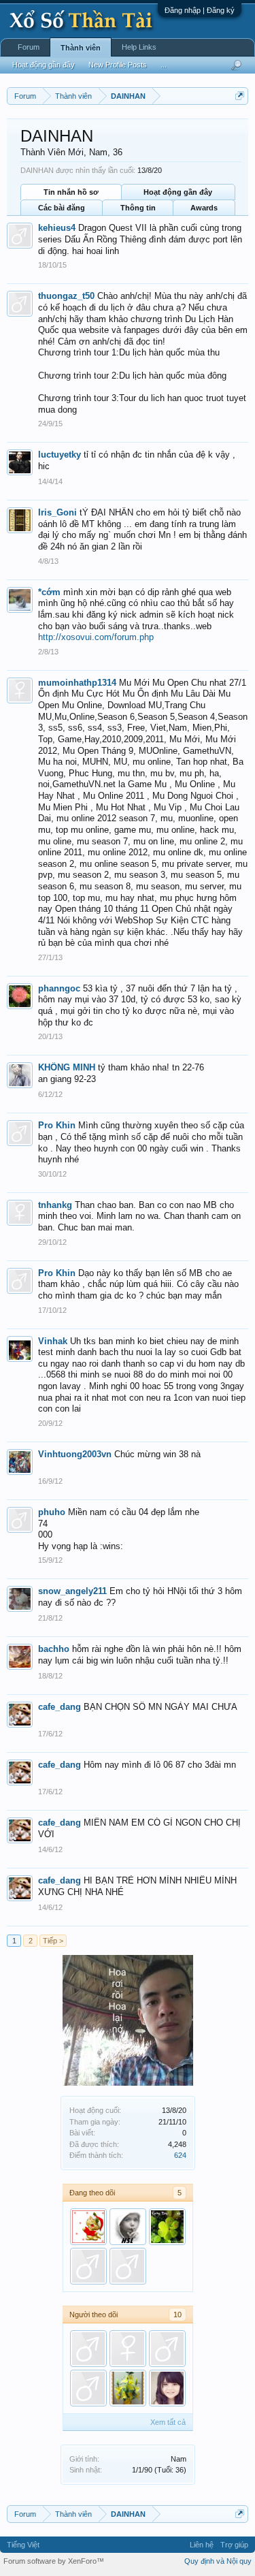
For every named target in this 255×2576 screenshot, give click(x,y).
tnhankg (55, 1205)
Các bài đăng (62, 208)
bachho (54, 1649)
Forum (29, 47)
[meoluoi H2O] (88, 2227)
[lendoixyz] (167, 2227)
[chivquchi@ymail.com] (128, 2388)
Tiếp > (53, 1941)
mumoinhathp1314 (77, 683)
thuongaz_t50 (66, 296)
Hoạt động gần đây (178, 192)
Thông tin (138, 208)
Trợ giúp (234, 2545)
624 (180, 2155)
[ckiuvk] (128, 2266)
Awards (204, 208)
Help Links (139, 47)
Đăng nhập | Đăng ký (200, 10)
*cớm (49, 592)
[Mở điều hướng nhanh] (240, 96)
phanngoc (59, 988)
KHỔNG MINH (67, 1067)
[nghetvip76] (88, 2266)
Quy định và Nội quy (218, 2561)
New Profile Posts (118, 65)
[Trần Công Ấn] (128, 2349)
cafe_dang (60, 1707)
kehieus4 (57, 228)
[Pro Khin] (88, 2349)
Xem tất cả (168, 2422)
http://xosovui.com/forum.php (96, 637)
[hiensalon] (128, 2227)
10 (177, 2315)
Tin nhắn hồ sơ (71, 192)
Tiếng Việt (23, 2545)
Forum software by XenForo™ (54, 2561)
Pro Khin (57, 1125)
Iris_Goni (57, 512)
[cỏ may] (167, 2388)
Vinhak (53, 1341)
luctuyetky (60, 455)
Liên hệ (202, 2545)
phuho (52, 1512)
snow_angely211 (72, 1591)
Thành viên (81, 48)
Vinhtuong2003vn (75, 1454)
